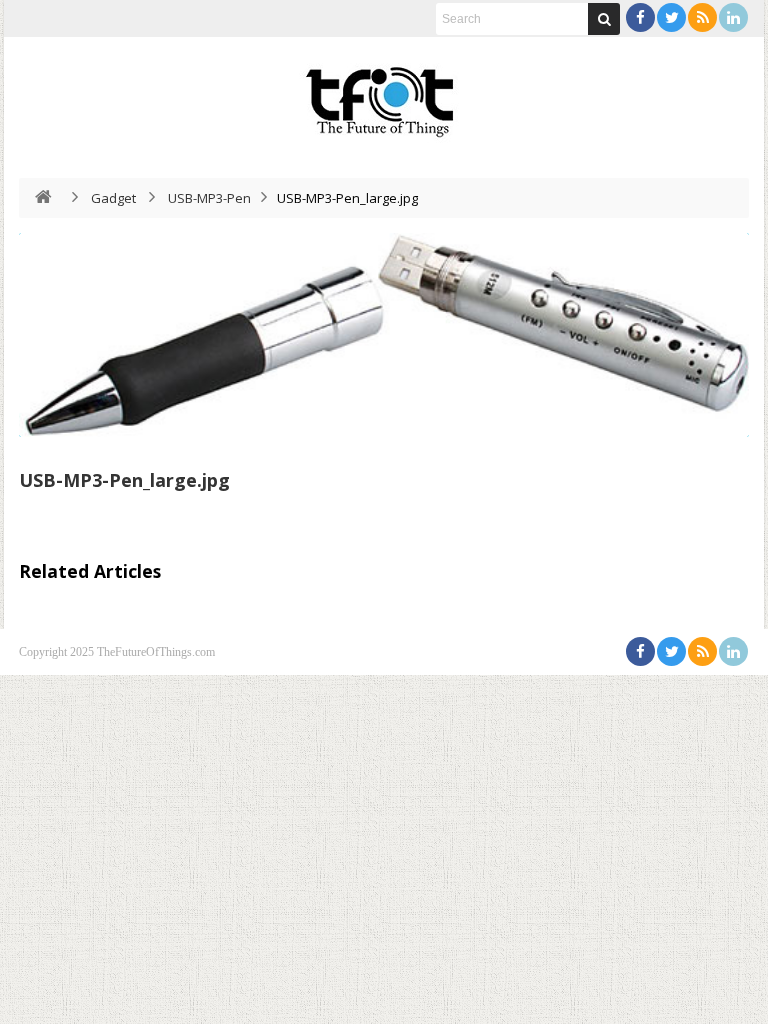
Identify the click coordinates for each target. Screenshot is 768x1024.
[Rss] (702, 17)
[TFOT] (384, 95)
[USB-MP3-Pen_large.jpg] (384, 335)
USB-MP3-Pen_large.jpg (124, 480)
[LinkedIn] (733, 17)
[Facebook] (640, 17)
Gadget (113, 198)
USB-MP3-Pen (209, 198)
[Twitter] (671, 17)
